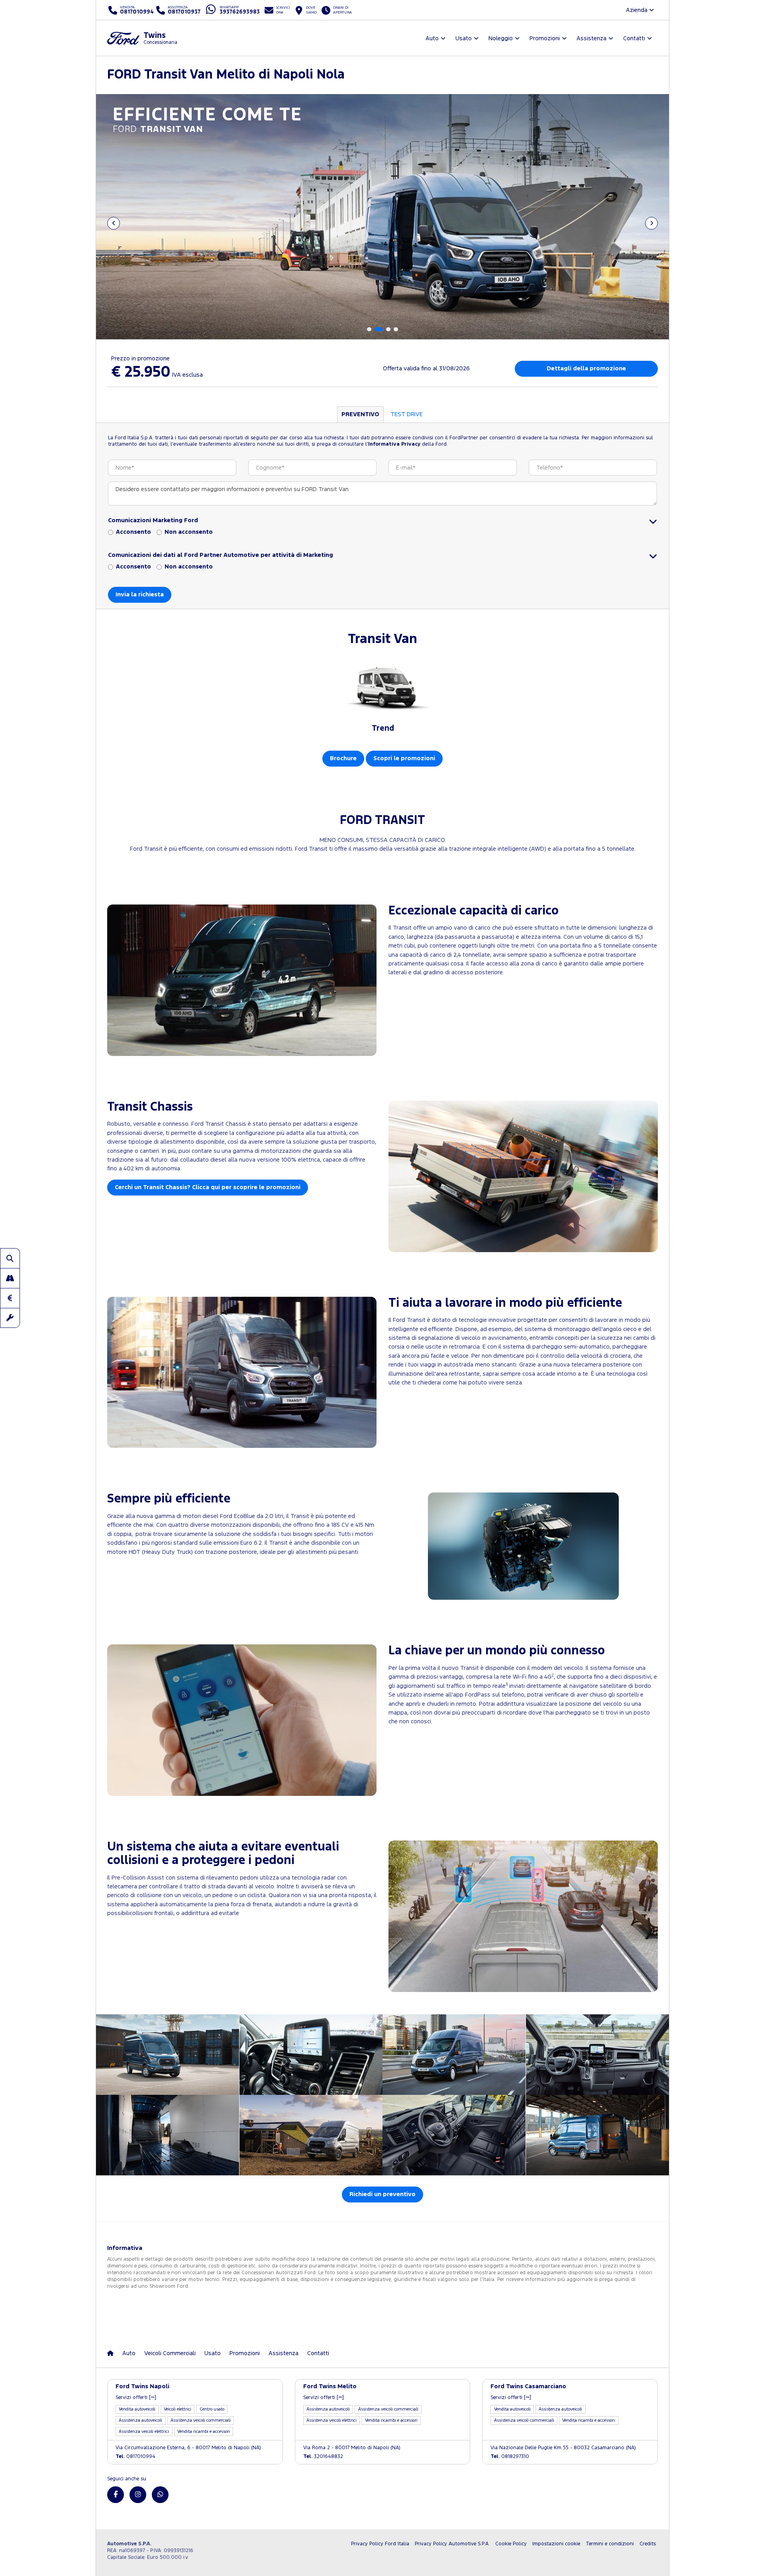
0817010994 (135, 2457)
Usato (213, 2353)
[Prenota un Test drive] (10, 1278)
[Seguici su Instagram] (138, 2495)
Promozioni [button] (545, 38)
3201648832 (323, 2457)
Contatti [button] (634, 38)
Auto (129, 2353)
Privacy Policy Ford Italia (380, 2544)
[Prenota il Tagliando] (10, 1318)
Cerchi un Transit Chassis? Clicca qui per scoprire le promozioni (208, 1187)
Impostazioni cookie (556, 2544)
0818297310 (510, 2457)
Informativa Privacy (394, 444)
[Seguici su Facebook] (116, 2495)
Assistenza (283, 2353)
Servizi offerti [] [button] (136, 2398)
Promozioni (245, 2353)
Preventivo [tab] (360, 414)
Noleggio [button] (501, 38)
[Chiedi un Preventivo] (10, 1298)
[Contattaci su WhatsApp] (160, 2495)
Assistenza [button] (591, 38)
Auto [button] (432, 38)
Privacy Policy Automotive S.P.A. (452, 2544)
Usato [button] (464, 38)
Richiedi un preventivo (382, 2194)
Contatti (318, 2353)
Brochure (343, 758)
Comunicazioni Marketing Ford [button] (153, 520)
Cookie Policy (511, 2544)
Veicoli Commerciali (170, 2353)
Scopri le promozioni (404, 758)
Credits (648, 2544)
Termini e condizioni (610, 2544)
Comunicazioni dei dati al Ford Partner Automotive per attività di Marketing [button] (221, 555)
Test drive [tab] (407, 414)
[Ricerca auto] (10, 1258)
